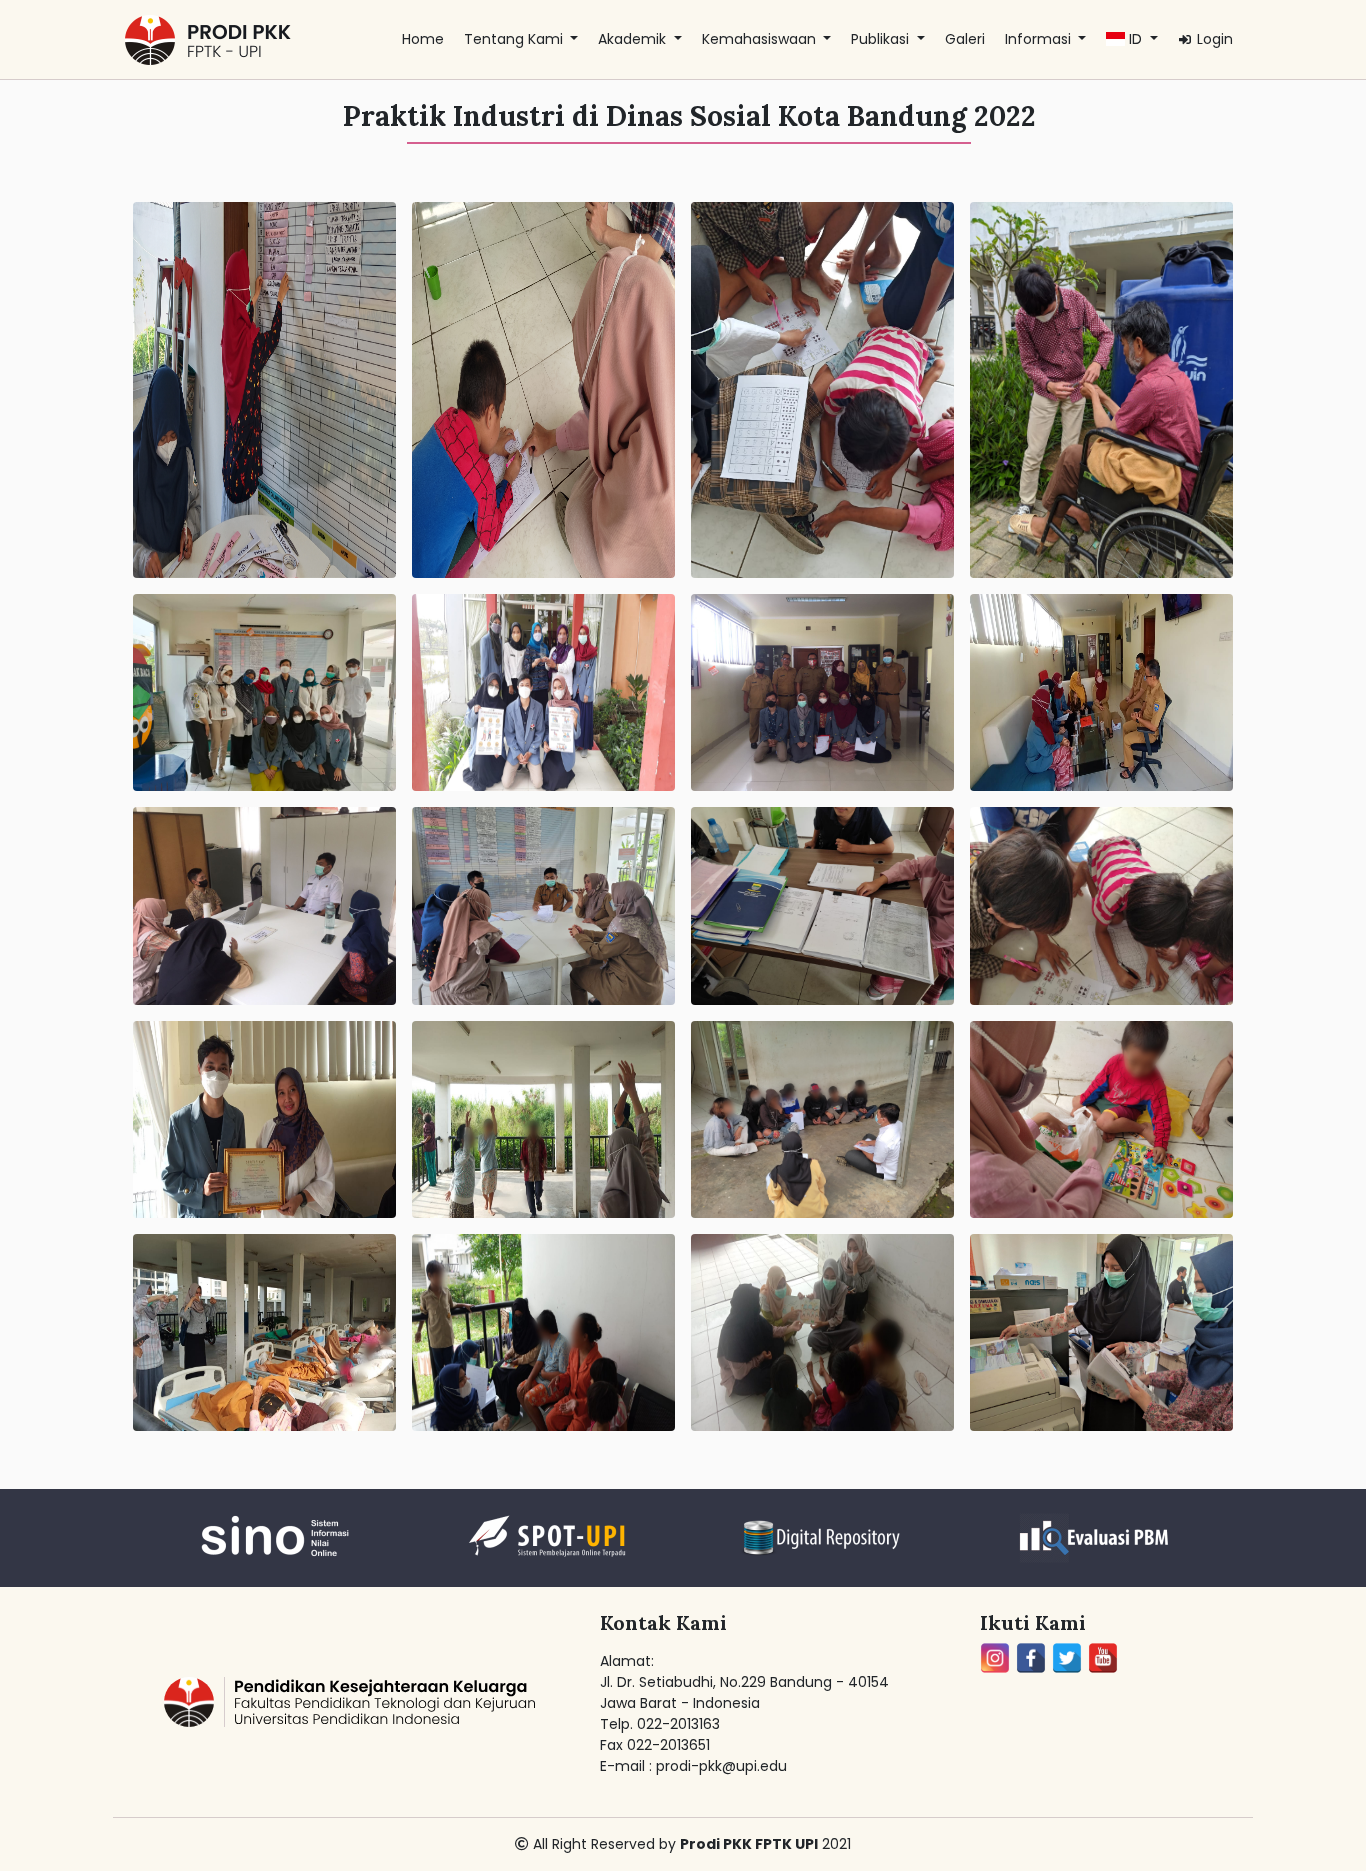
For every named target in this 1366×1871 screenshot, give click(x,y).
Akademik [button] (634, 39)
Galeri (965, 39)
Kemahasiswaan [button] (761, 39)
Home (423, 39)
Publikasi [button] (882, 39)
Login (1213, 39)
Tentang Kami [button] (515, 39)
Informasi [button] (1040, 39)
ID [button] (1135, 39)
